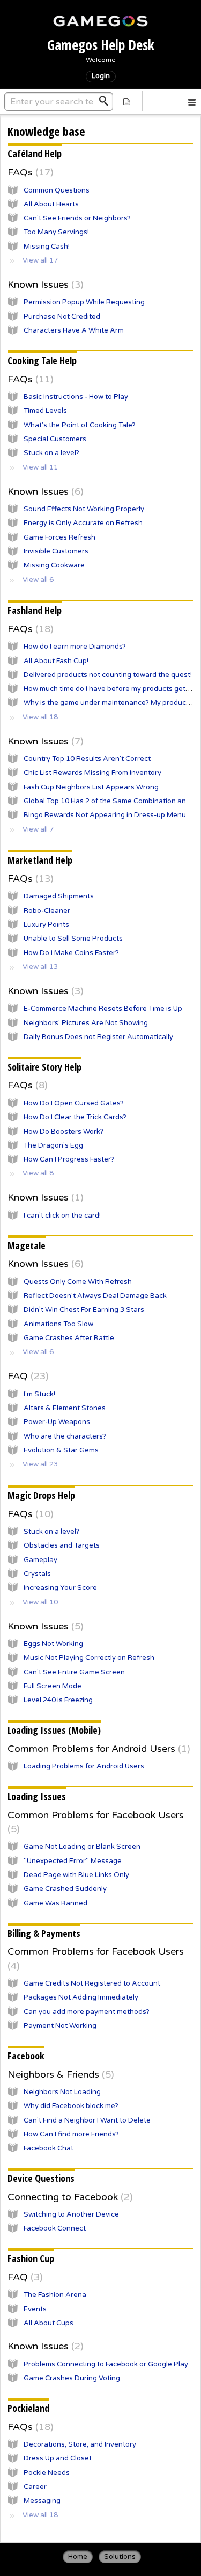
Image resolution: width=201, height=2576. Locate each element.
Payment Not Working (60, 2026)
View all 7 (38, 829)
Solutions (120, 2557)
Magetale (27, 1245)
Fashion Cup (31, 2258)
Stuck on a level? (51, 453)
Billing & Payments (44, 1933)
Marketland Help (40, 860)
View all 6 (38, 580)
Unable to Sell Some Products (73, 939)
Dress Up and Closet (58, 2458)
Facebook (26, 2056)
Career (35, 2487)
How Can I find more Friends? (71, 2134)
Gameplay (40, 1560)
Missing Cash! (47, 247)
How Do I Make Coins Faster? (71, 953)
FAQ (27, 1376)
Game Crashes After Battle (69, 1338)
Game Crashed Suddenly (65, 1889)
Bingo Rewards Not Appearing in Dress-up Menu (105, 815)
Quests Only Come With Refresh (78, 1282)
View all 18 (40, 717)
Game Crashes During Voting (72, 2378)
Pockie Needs (47, 2473)
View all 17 (40, 260)
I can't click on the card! (62, 1216)
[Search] (107, 101)
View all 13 (40, 967)
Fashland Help (35, 610)
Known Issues (44, 284)
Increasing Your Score (60, 1588)
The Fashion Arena (55, 2295)
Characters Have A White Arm (74, 330)
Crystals (37, 1574)
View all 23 (40, 1464)
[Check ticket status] (127, 101)
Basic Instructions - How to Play (76, 397)
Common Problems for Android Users (97, 1749)
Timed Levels (45, 411)
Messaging (42, 2501)
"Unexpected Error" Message (73, 1861)
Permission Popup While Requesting (84, 302)
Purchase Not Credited (62, 317)
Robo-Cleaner (47, 911)
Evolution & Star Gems (61, 1450)
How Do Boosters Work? (64, 1132)
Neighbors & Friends (59, 2074)
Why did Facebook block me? (71, 2106)
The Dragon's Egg (53, 1145)
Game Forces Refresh (59, 537)
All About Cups (49, 2323)
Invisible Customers (56, 551)
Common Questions (57, 190)
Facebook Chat (49, 2148)
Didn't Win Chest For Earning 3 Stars (84, 1310)
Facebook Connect (55, 2228)
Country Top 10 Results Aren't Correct (87, 759)
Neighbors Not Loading (62, 2092)
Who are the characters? (65, 1436)
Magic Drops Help (41, 1495)
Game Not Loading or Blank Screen (82, 1847)
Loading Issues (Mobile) (54, 1730)
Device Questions (41, 2178)
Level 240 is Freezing (58, 1700)
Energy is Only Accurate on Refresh (83, 523)
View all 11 (40, 467)
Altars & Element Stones (65, 1408)
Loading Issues (37, 1796)
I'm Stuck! (39, 1394)
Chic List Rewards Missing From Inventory (92, 773)
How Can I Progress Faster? (69, 1159)
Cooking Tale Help (42, 360)
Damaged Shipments (59, 896)
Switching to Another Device (71, 2214)
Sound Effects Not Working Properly (84, 509)
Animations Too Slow (58, 1324)
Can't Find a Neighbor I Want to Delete (87, 2120)
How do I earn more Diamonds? (75, 647)
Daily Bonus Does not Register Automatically (98, 1037)
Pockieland (28, 2408)
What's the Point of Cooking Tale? (80, 425)
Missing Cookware (54, 565)
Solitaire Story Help (44, 1067)
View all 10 (40, 1602)
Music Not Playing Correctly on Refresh (89, 1658)
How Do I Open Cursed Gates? (74, 1103)
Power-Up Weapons (57, 1422)
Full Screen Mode (53, 1686)
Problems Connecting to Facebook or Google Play (106, 2364)
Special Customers (55, 439)
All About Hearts (51, 204)
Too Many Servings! (56, 232)
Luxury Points (46, 925)
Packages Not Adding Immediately (81, 1997)
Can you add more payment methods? (87, 2012)
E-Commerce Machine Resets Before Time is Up (103, 1009)
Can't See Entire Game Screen (74, 1672)
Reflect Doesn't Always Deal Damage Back (95, 1296)
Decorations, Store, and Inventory (80, 2444)
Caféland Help (35, 153)
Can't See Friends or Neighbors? (77, 218)
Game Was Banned (55, 1903)
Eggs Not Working (53, 1644)
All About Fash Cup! (56, 661)
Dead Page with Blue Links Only (76, 1875)
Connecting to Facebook (69, 2197)
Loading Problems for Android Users (84, 1766)
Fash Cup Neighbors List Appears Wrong (91, 787)
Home (78, 2557)
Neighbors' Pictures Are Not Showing (86, 1023)
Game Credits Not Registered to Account (92, 1983)
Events (35, 2309)
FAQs (29, 172)
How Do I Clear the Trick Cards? (75, 1117)
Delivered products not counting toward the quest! (108, 675)
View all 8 (38, 1173)
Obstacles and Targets (62, 1545)
